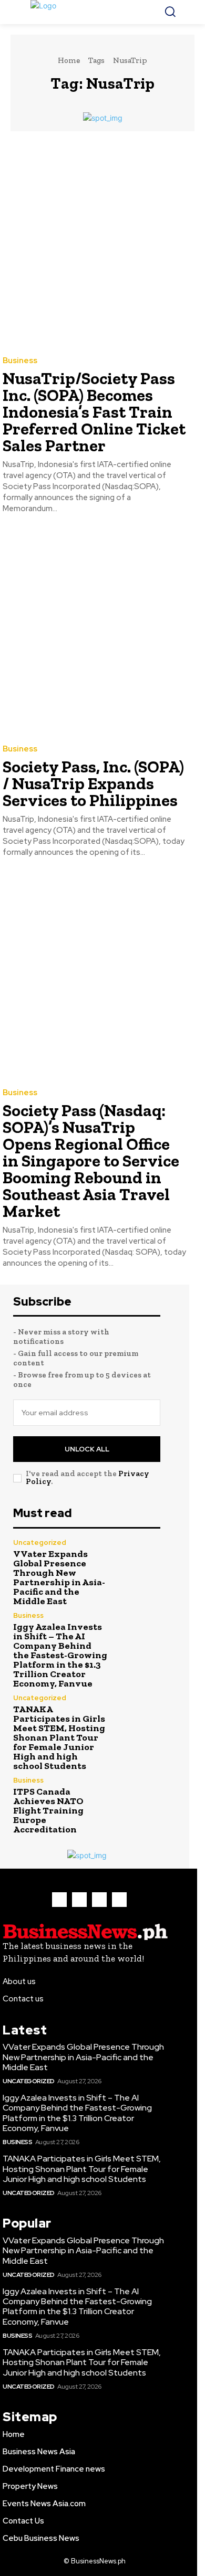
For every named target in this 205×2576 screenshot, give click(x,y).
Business (20, 361)
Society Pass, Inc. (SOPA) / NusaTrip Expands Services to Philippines (93, 783)
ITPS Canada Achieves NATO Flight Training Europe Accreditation (48, 1810)
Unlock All (87, 1449)
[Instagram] (79, 1900)
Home (69, 60)
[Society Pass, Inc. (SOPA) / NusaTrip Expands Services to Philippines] (95, 631)
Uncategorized (40, 1543)
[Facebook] (59, 1900)
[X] (99, 1900)
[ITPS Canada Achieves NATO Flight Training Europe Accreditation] (138, 1799)
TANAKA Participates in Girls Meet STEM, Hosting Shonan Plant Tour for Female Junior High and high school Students (59, 1737)
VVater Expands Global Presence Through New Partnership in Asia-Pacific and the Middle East (59, 1577)
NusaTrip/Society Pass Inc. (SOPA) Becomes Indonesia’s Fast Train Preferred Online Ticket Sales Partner (94, 412)
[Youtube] (119, 1900)
